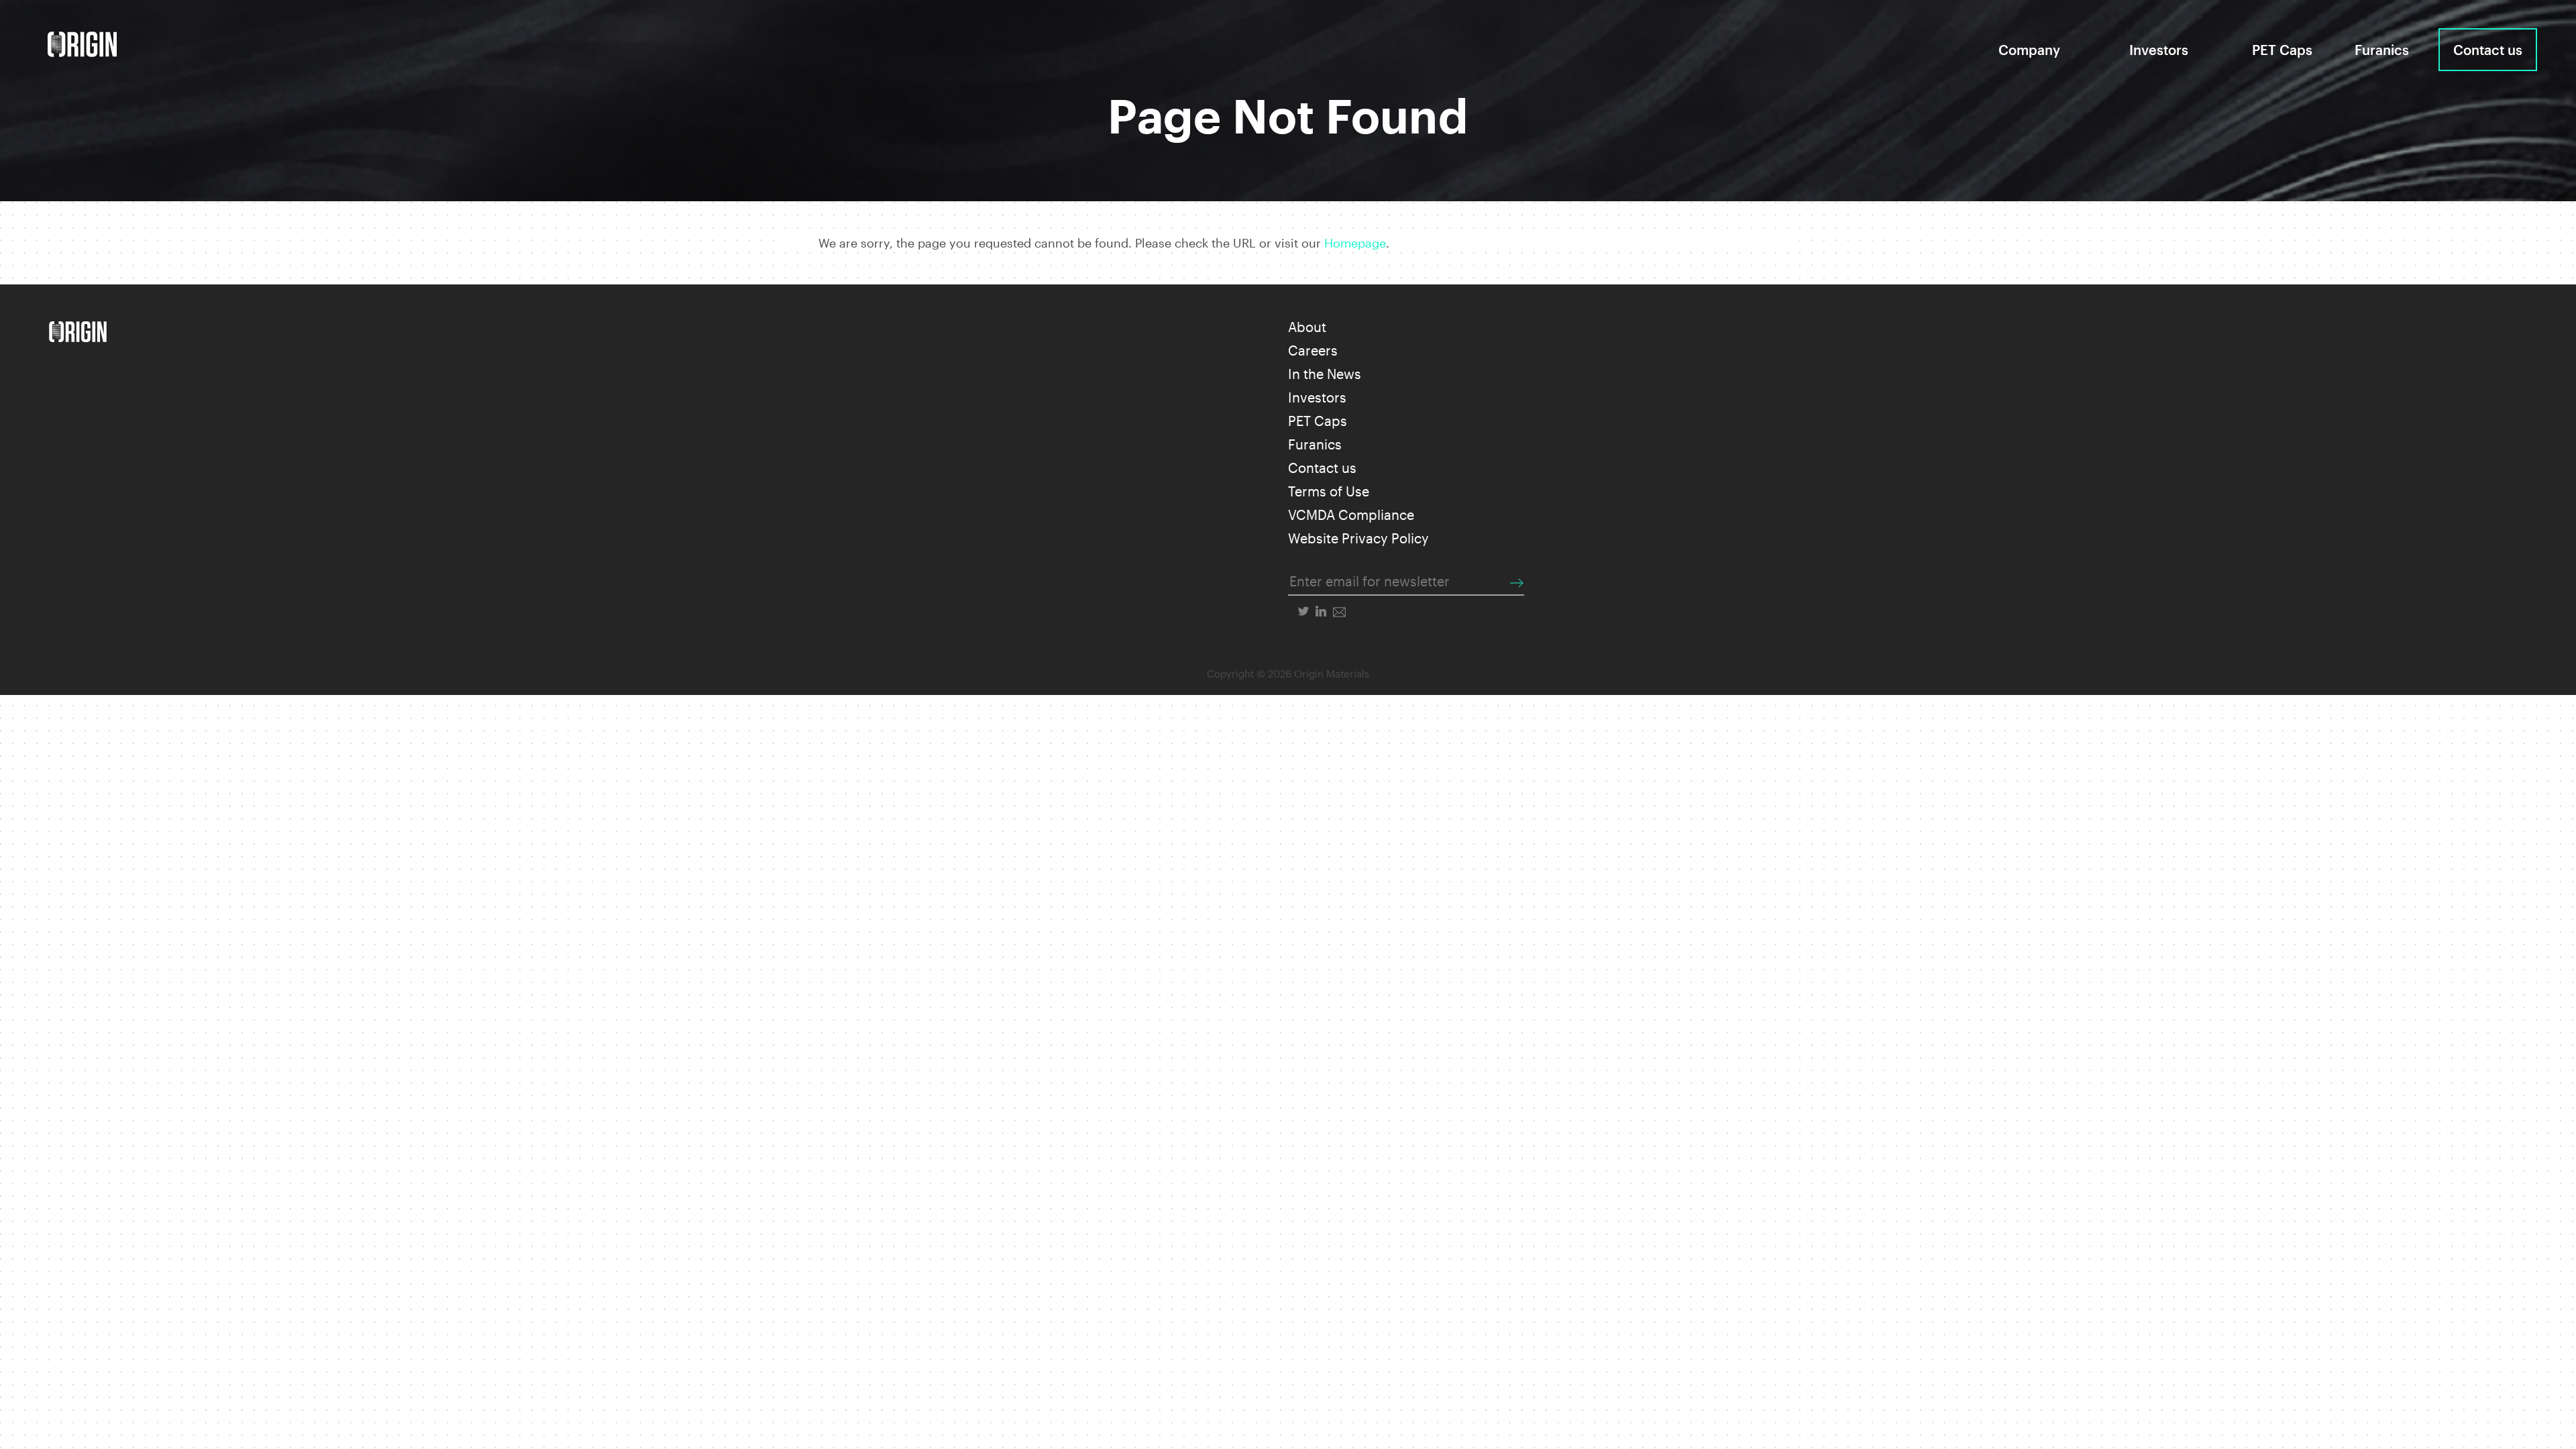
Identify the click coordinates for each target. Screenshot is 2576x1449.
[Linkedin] (1321, 611)
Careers (1313, 350)
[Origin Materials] (82, 44)
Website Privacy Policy (1358, 538)
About (1307, 327)
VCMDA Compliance (1351, 515)
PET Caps (2282, 50)
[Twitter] (1303, 611)
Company (2029, 50)
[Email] (1339, 611)
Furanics (2382, 50)
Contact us (2488, 50)
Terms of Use (1329, 491)
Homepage (1355, 243)
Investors (2159, 50)
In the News (1325, 374)
